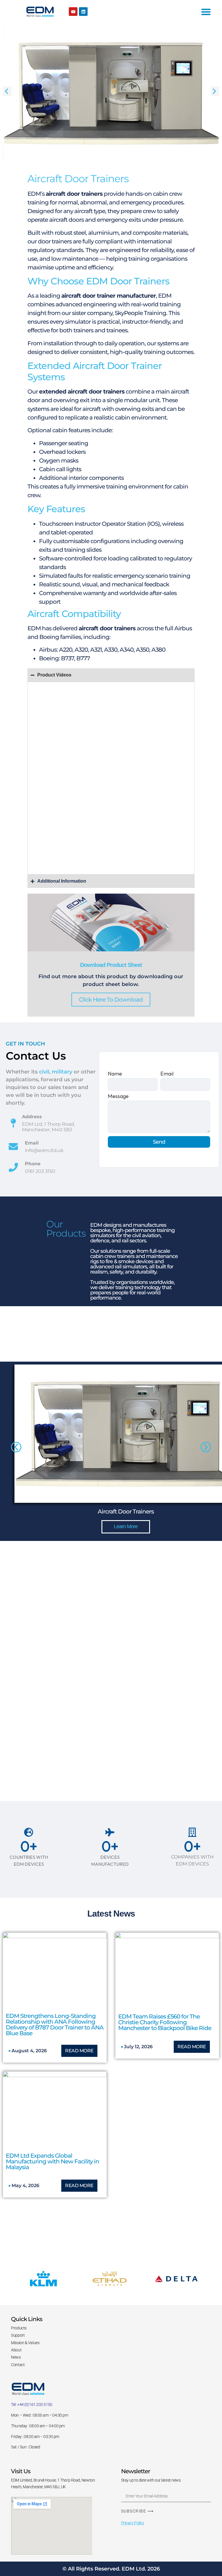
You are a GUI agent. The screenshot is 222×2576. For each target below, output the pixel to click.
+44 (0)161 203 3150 (35, 2404)
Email (167, 1074)
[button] (7, 91)
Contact (18, 2365)
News (16, 2357)
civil (44, 1072)
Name (115, 1074)
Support (18, 2335)
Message (118, 1097)
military (62, 1072)
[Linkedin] (83, 12)
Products (19, 2328)
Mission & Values (25, 2343)
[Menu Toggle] (206, 12)
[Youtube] (73, 12)
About (16, 2350)
